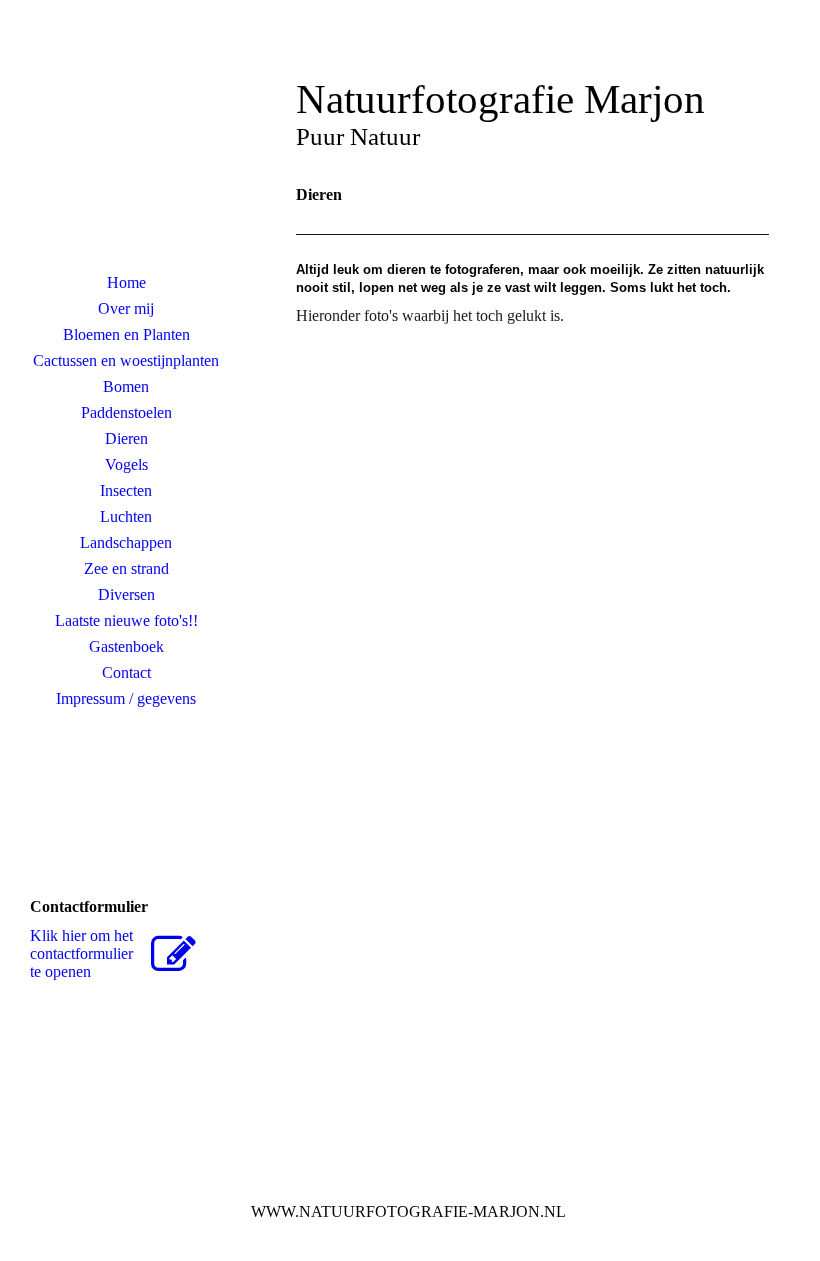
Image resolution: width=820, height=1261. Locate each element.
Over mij (126, 308)
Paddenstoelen (126, 412)
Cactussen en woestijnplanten (126, 360)
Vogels (126, 464)
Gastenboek (126, 646)
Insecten (126, 490)
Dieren (126, 438)
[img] (126, 145)
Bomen (126, 386)
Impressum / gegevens (126, 698)
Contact (126, 672)
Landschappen (126, 542)
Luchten (126, 516)
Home (126, 282)
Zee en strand (126, 568)
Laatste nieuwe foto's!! (126, 620)
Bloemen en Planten (126, 334)
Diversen (126, 594)
